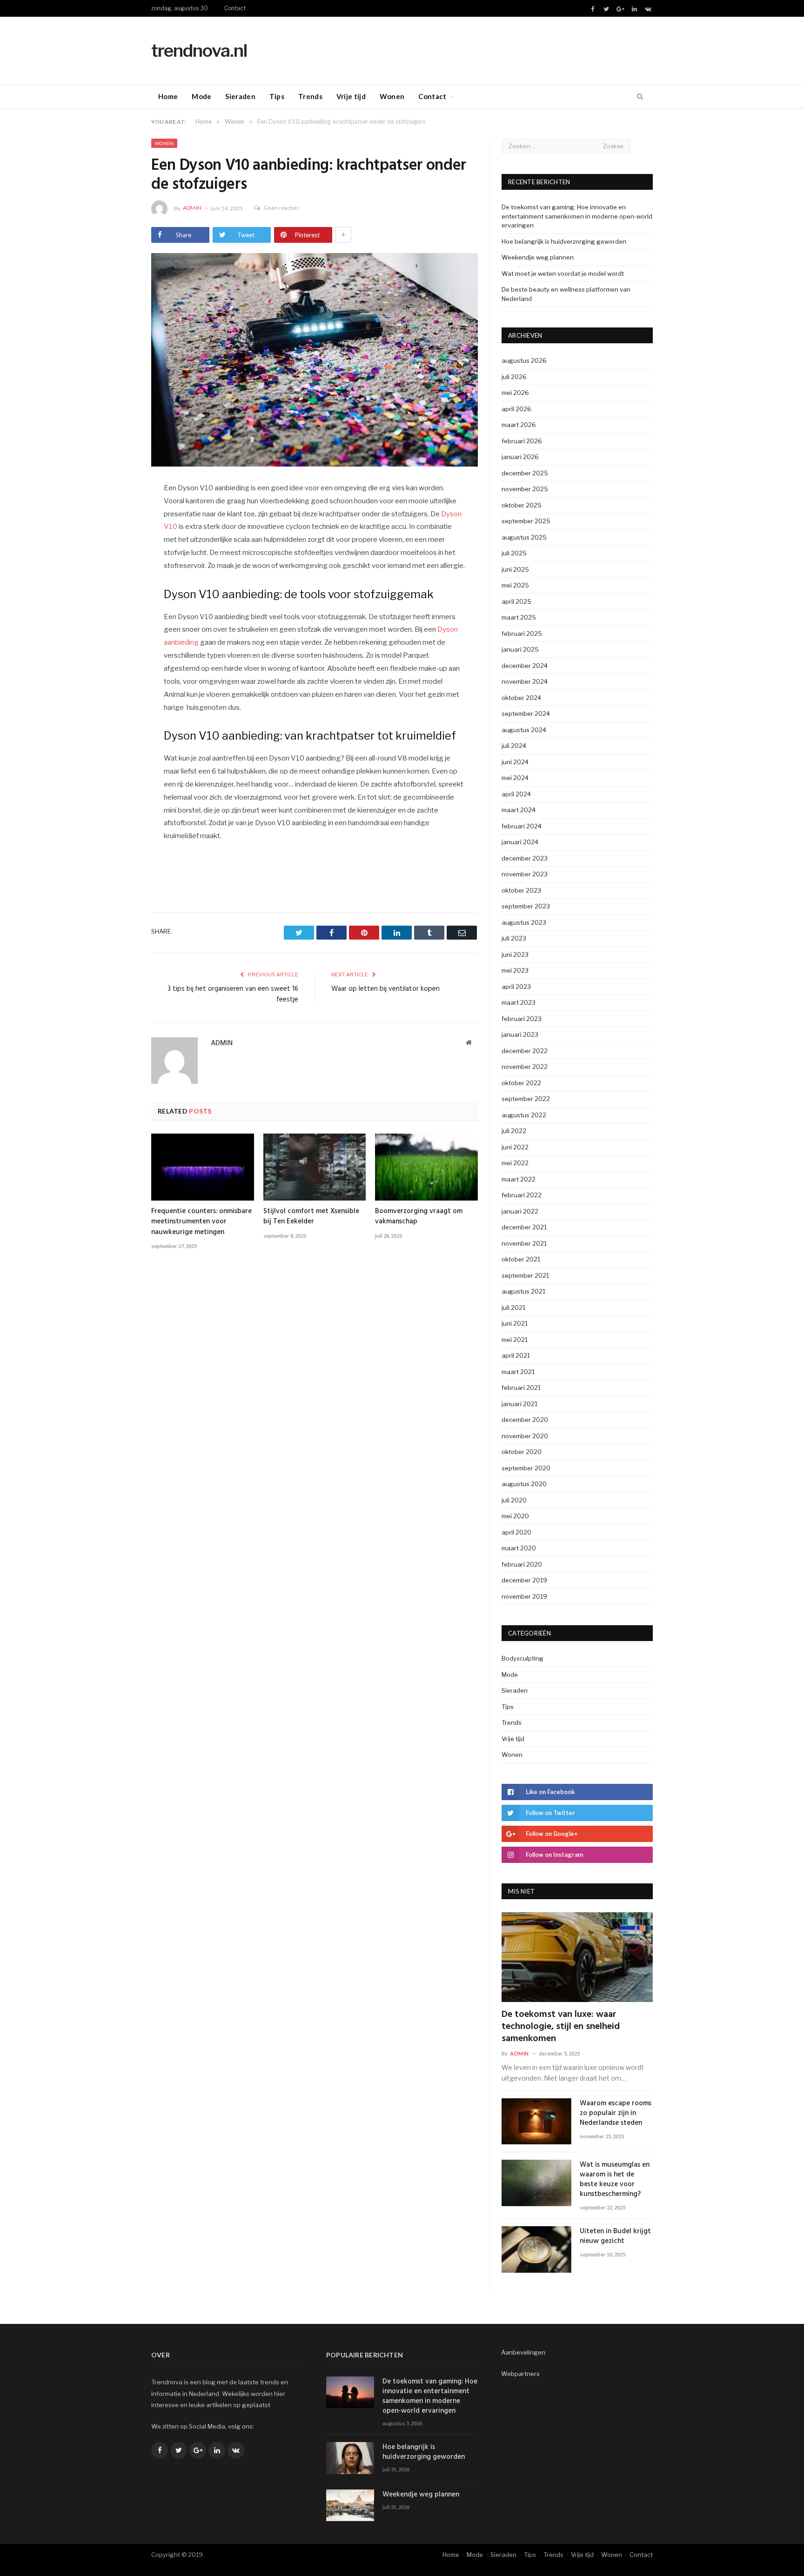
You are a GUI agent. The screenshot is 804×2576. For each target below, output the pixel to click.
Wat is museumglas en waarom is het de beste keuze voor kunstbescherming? (615, 2180)
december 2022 (525, 1051)
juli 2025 (514, 553)
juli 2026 (514, 377)
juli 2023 (514, 938)
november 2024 (525, 681)
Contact (235, 8)
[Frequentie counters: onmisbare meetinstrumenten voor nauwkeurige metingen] (203, 1167)
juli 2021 (513, 1308)
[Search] (640, 97)
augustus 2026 (524, 360)
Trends (310, 96)
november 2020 (525, 1436)
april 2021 (516, 1355)
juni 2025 (515, 569)
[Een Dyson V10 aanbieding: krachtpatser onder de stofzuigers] (315, 361)
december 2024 (525, 666)
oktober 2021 (521, 1259)
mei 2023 (515, 970)
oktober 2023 (521, 890)
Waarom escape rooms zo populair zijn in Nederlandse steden (616, 2113)
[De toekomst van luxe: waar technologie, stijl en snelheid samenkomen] (577, 1957)
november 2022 (525, 1067)
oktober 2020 (522, 1452)
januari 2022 (520, 1211)
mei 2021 (515, 1340)
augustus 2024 (524, 730)
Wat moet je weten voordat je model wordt (563, 274)
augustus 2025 (524, 537)
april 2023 (516, 987)
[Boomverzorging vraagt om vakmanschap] (426, 1167)
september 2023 (526, 906)
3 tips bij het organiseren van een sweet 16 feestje (233, 994)
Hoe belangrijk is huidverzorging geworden (564, 241)
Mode (201, 96)
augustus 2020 (524, 1484)
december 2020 (525, 1420)
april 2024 (516, 794)
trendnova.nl (199, 50)
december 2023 (525, 858)
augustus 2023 (524, 922)
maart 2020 (519, 1548)
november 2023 (525, 874)
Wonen (392, 96)
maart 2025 (519, 617)
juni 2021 (515, 1323)
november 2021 (524, 1243)
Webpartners (520, 2374)
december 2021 (524, 1227)
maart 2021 (518, 1372)
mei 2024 (515, 778)
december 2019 (524, 1580)
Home (168, 96)
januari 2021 (519, 1404)
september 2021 (525, 1275)
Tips (277, 96)
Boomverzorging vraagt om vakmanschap (419, 1216)
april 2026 (516, 409)
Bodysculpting (523, 1658)
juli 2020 (514, 1500)
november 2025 (525, 489)
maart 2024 (519, 810)
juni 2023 (515, 954)
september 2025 (526, 521)
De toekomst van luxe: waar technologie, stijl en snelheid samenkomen (561, 2027)
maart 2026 (519, 425)
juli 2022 (514, 1131)
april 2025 (516, 601)
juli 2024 (514, 746)
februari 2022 (522, 1195)
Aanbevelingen (523, 2352)
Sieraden (240, 96)
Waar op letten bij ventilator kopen (385, 989)
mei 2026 (515, 393)
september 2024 (526, 714)
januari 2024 (520, 842)
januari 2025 (520, 649)
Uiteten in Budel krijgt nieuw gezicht (615, 2236)
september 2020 (526, 1468)
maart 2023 (519, 1002)
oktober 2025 (522, 505)
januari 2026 (520, 457)
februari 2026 (522, 441)
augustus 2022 (524, 1115)
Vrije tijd (351, 96)
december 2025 (525, 473)
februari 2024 (522, 826)
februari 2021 (521, 1388)
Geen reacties (281, 208)
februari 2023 (522, 1019)
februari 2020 (522, 1564)
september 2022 (526, 1099)
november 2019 (524, 1596)
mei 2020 (515, 1516)
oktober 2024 (521, 698)
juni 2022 (515, 1147)
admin (192, 208)
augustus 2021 (523, 1291)
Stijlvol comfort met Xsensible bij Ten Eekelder (311, 1216)
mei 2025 (515, 585)
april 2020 (516, 1532)
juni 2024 (515, 762)
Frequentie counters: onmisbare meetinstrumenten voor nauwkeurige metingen (201, 1221)
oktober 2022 (521, 1083)
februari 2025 (522, 634)
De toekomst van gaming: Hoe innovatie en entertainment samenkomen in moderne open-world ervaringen (577, 216)
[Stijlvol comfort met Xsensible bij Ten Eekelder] (315, 1167)
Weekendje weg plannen (538, 257)
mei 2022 (515, 1163)
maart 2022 (519, 1179)
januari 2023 (520, 1034)
